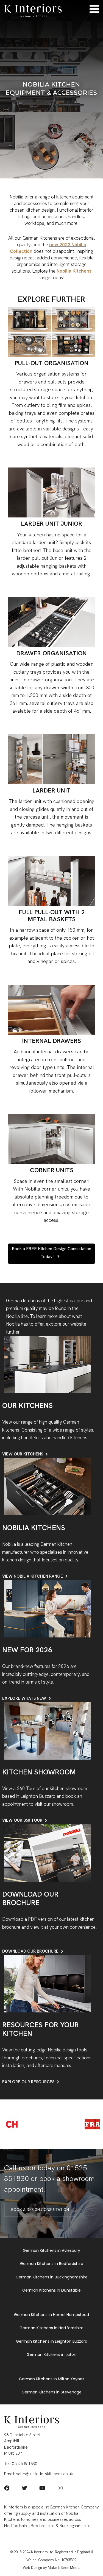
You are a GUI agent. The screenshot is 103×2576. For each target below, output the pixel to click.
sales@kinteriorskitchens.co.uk (45, 2474)
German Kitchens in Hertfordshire (51, 2328)
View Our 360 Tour (22, 1820)
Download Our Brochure (30, 1951)
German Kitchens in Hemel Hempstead (51, 2315)
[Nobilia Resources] (48, 1983)
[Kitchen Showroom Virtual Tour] (48, 1731)
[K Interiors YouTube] (42, 2489)
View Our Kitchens (23, 1454)
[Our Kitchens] (48, 1364)
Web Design (32, 2568)
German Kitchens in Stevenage (52, 2392)
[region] (51, 89)
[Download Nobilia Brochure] (48, 1853)
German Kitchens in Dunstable (51, 2290)
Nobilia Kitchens (74, 271)
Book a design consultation (40, 2210)
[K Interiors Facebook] (7, 2489)
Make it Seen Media (64, 2568)
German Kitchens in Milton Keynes (52, 2379)
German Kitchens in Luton (51, 2354)
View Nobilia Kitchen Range (33, 1576)
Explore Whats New (24, 1698)
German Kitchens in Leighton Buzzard (52, 2341)
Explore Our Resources (28, 2082)
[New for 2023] (48, 1608)
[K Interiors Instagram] (60, 2489)
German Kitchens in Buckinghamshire (52, 2277)
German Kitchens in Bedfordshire (52, 2264)
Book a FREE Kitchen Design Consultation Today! (51, 1253)
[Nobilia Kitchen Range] (48, 1486)
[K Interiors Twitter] (24, 2489)
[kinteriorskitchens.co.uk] (33, 10)
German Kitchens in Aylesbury (51, 2250)
